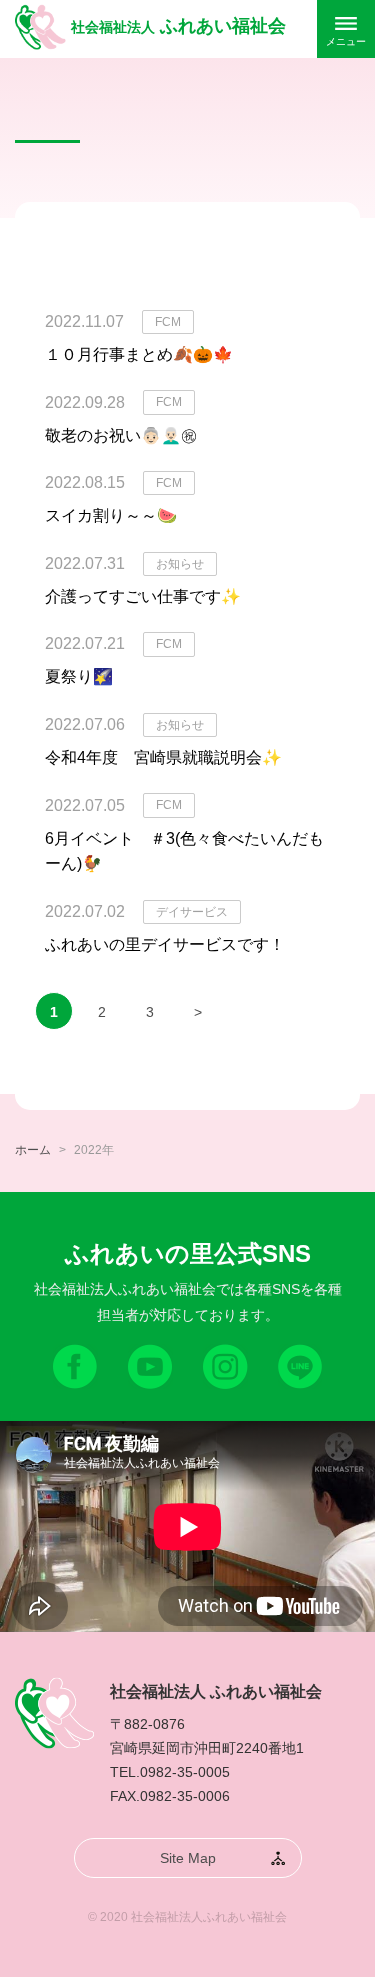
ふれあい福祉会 (178, 26)
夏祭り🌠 (79, 676)
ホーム (33, 1150)
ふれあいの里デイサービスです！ (165, 944)
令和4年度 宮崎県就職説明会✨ (163, 757)
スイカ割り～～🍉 (111, 515)
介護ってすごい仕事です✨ (143, 596)
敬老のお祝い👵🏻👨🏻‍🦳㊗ (121, 435)
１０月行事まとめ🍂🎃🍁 (139, 354)
